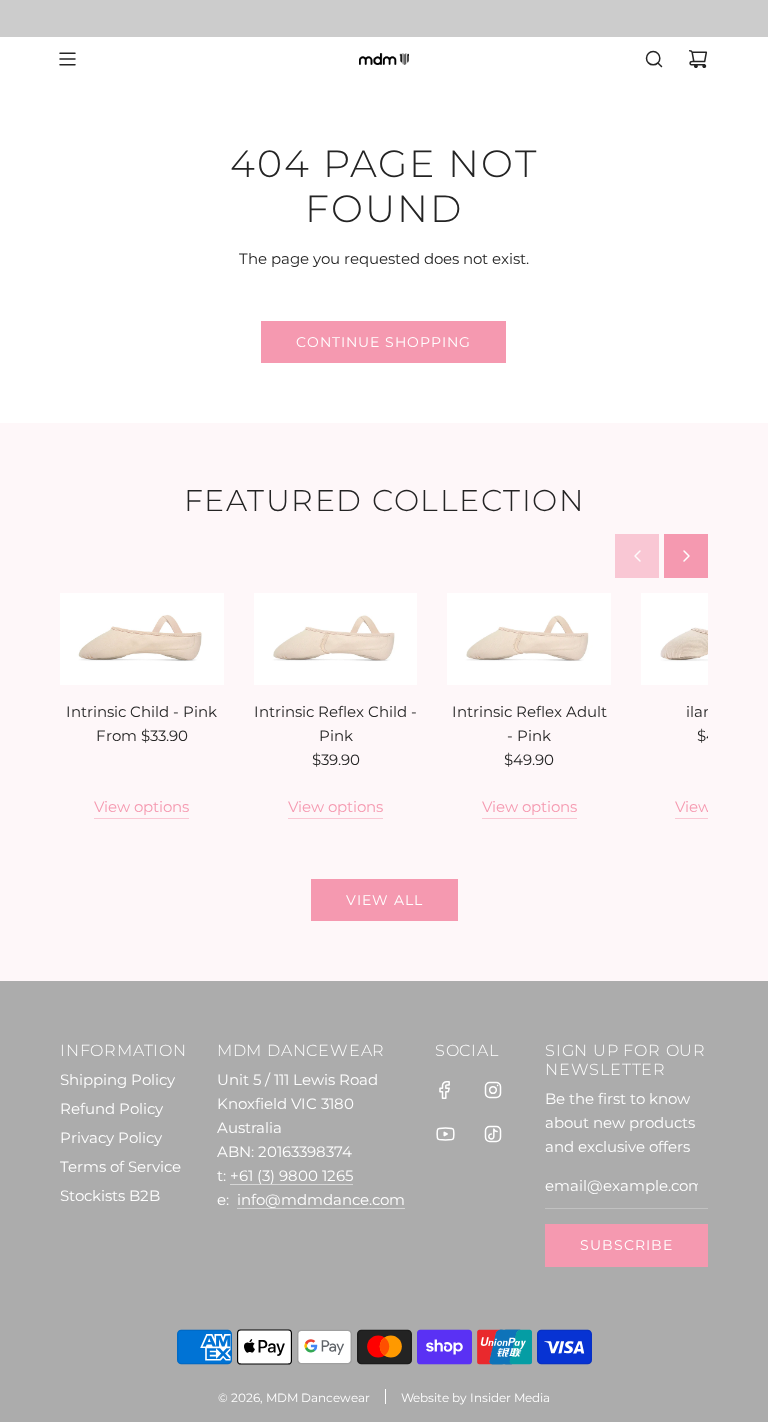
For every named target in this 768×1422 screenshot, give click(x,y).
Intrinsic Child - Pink (141, 711)
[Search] (654, 59)
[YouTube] (445, 1134)
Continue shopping (383, 342)
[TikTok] (493, 1134)
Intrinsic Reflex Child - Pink (335, 723)
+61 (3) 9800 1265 (291, 1175)
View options (141, 806)
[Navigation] (67, 59)
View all (384, 900)
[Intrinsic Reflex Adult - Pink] (529, 639)
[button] (637, 556)
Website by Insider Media (475, 1397)
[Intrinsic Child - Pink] (142, 639)
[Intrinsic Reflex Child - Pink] (336, 639)
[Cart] (698, 59)
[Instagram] (493, 1090)
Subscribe (626, 1245)
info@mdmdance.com (321, 1199)
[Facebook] (445, 1090)
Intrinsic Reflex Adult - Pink (529, 723)
